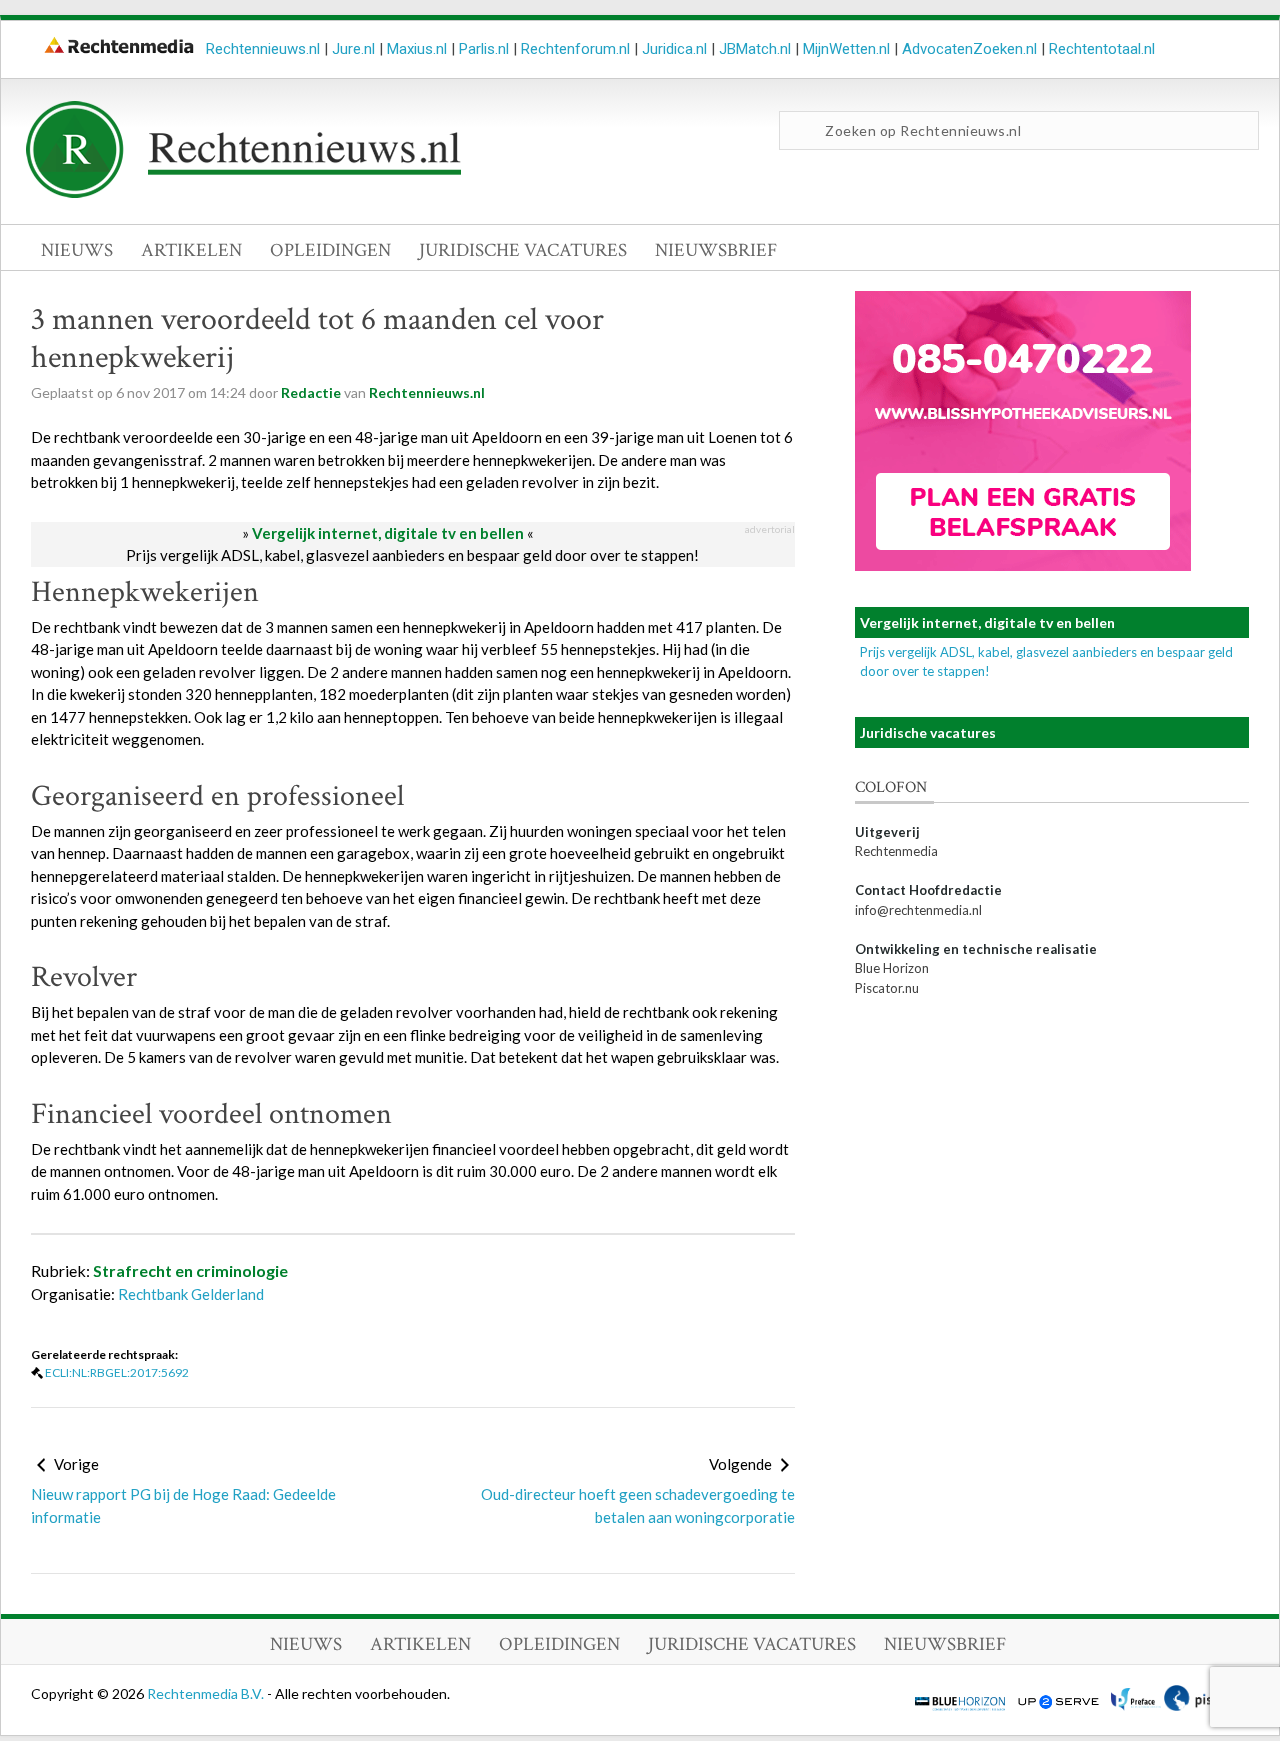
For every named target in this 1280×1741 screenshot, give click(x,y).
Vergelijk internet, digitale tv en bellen (388, 533)
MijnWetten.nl (846, 49)
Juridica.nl (674, 49)
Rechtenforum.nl (575, 49)
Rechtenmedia (896, 851)
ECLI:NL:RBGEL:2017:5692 (117, 1372)
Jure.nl (353, 49)
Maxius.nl (417, 49)
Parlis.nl (484, 49)
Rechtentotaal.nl (1102, 49)
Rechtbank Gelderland (191, 1294)
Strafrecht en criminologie (190, 1270)
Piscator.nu (887, 988)
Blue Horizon (892, 968)
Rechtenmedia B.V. (207, 1693)
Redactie (311, 392)
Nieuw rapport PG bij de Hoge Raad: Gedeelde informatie (183, 1505)
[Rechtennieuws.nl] (244, 193)
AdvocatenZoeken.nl (969, 49)
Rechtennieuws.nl (263, 49)
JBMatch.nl (755, 49)
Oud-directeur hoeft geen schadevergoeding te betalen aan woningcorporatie (638, 1505)
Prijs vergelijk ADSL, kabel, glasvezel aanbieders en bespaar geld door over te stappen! (412, 555)
